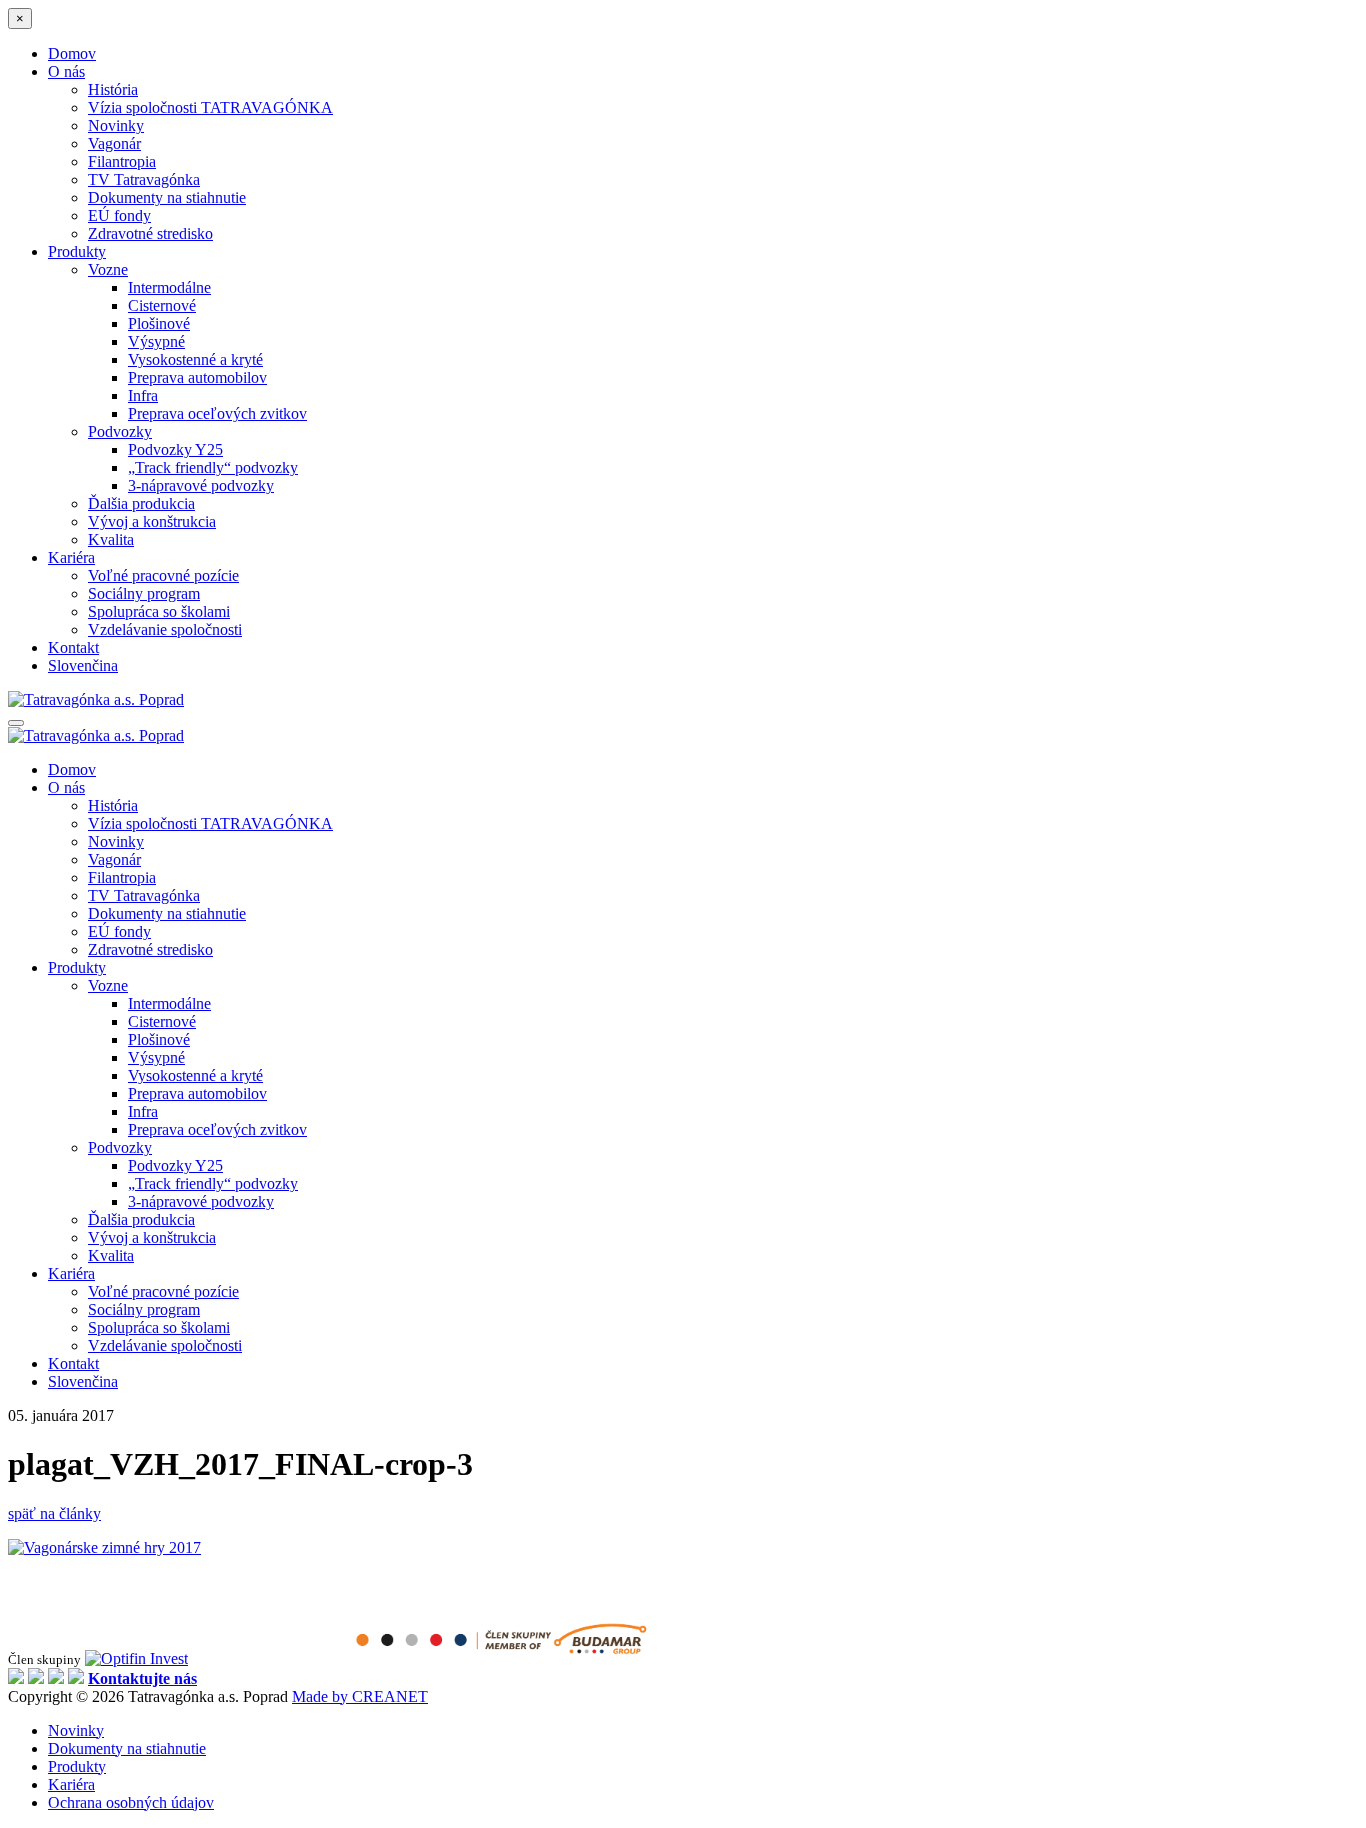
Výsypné (156, 341)
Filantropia (122, 161)
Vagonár (114, 143)
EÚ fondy (119, 215)
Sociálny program (144, 593)
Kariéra (71, 557)
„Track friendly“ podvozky (213, 467)
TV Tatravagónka (144, 179)
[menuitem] (83, 665)
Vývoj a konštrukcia (152, 521)
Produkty (77, 251)
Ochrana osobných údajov (131, 1802)
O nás (66, 71)
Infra (143, 395)
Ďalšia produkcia (141, 503)
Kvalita (111, 539)
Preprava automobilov (197, 377)
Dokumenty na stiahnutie (167, 197)
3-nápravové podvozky (201, 485)
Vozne (108, 269)
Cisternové (162, 305)
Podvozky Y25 (175, 449)
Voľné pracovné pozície (163, 575)
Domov (72, 53)
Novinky (116, 125)
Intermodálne (169, 287)
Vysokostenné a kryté (195, 359)
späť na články (54, 1513)
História (113, 89)
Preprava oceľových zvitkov (217, 413)
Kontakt (73, 647)
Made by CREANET (360, 1696)
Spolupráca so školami (159, 611)
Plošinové (159, 323)
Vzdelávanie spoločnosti (165, 629)
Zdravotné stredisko (150, 233)
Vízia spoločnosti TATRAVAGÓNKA (210, 107)
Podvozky (120, 431)
